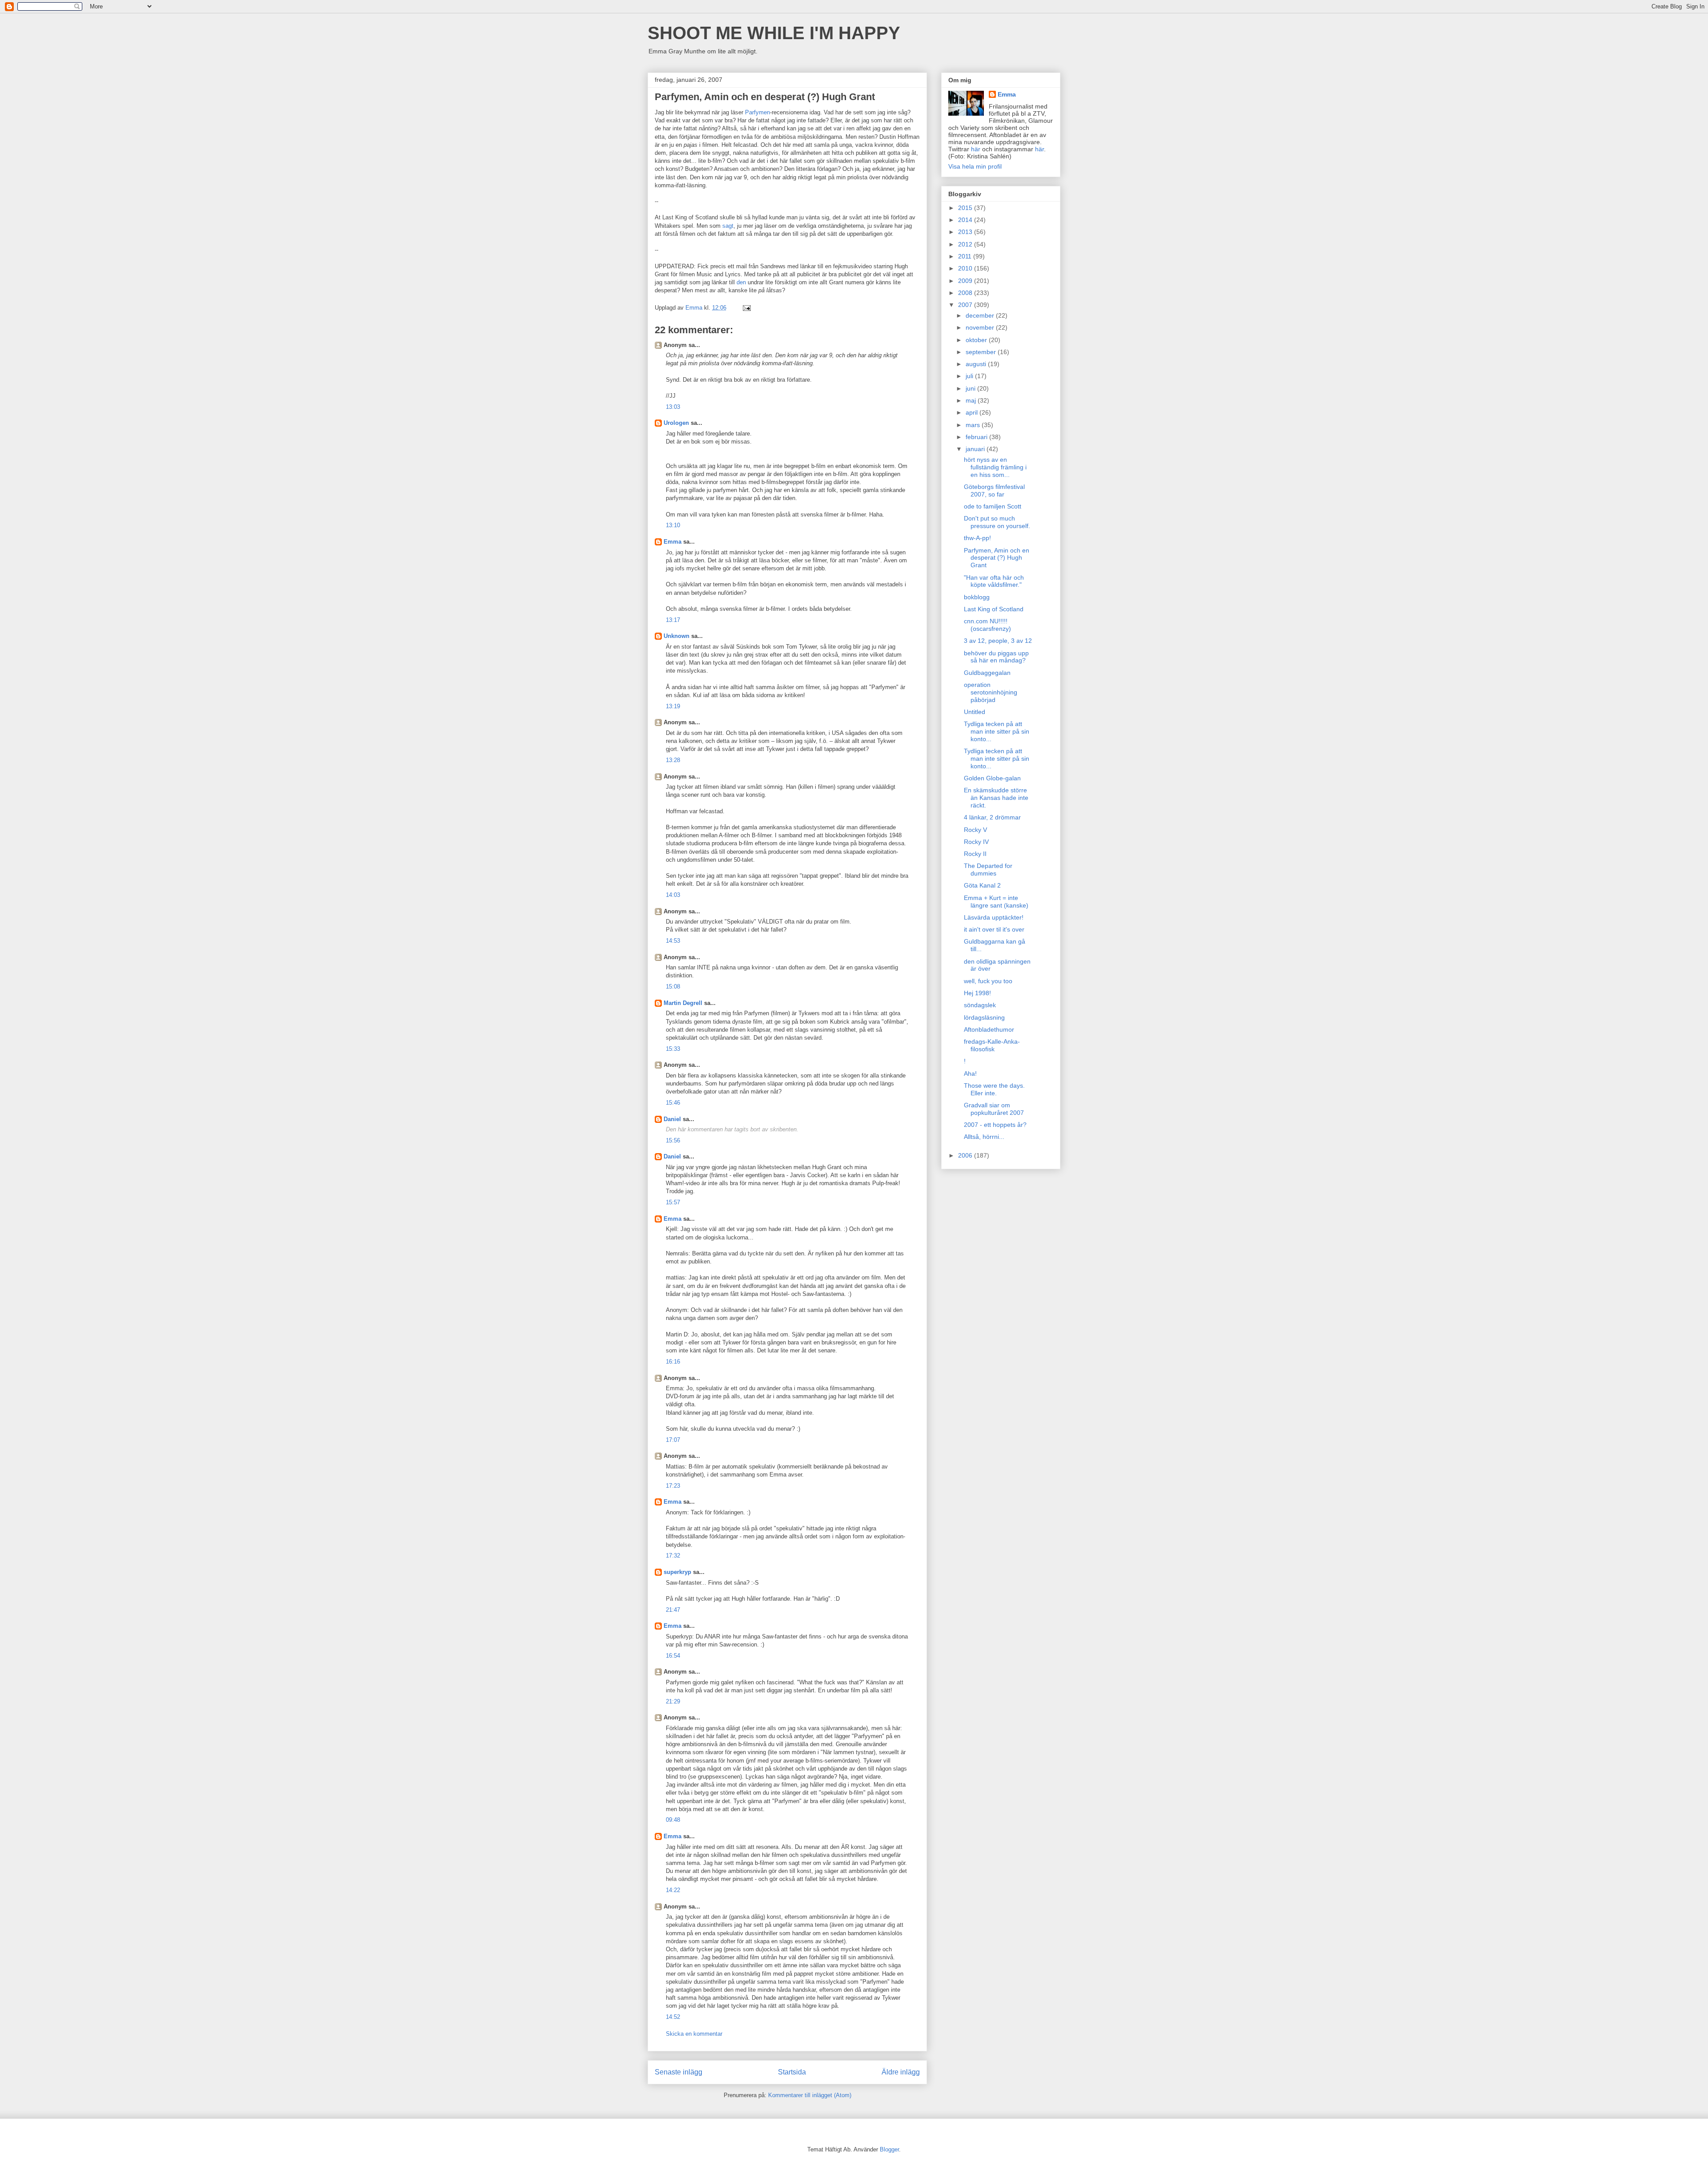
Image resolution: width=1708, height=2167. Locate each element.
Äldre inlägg (901, 2072)
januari (976, 449)
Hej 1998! (977, 993)
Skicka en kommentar (694, 2034)
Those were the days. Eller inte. (994, 1089)
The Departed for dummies (988, 870)
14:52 (673, 2017)
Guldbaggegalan (987, 673)
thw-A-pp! (977, 538)
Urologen (676, 423)
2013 (966, 232)
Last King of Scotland (994, 609)
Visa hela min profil (975, 166)
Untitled (975, 712)
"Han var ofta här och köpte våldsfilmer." (994, 581)
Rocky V (975, 830)
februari (977, 437)
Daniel (672, 1119)
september (982, 352)
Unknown (677, 636)
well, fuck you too (988, 981)
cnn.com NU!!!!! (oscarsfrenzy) (987, 625)
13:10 (673, 525)
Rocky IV (976, 842)
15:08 (673, 987)
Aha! (970, 1073)
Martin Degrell (683, 1003)
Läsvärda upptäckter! (994, 917)
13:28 (673, 760)
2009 (966, 281)
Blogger (889, 2149)
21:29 (673, 1701)
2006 (966, 1155)
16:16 (673, 1362)
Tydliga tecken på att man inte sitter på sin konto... (997, 731)
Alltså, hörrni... (984, 1137)
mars (974, 425)
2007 (966, 305)
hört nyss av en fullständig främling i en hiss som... (995, 467)
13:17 (673, 620)
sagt (728, 226)
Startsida (792, 2072)
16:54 (673, 1656)
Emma (673, 542)
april (973, 412)
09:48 (673, 1820)
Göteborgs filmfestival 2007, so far (994, 490)
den (741, 282)
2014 (966, 220)
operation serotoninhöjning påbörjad (991, 692)
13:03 (673, 407)
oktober (977, 340)
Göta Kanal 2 (982, 885)
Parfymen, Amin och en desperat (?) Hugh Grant (997, 558)
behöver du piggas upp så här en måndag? (996, 657)
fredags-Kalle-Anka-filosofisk (992, 1045)
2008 (966, 293)
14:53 (673, 941)
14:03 (673, 895)
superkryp (677, 1572)
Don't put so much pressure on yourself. (997, 522)
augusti (977, 364)
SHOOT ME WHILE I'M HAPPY (774, 33)
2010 (966, 268)
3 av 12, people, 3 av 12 (998, 641)
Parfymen (757, 112)
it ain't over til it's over (994, 929)
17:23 (673, 1486)
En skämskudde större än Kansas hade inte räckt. (996, 798)
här (976, 149)
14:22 (673, 1890)
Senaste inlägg (679, 2072)
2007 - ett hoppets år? (995, 1125)
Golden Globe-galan (992, 778)
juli (970, 376)
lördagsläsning (984, 1017)
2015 (966, 208)
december (981, 315)
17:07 (673, 1440)
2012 (966, 244)
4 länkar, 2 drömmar (992, 817)
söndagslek (980, 1005)
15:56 (673, 1140)
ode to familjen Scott (993, 506)
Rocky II (975, 854)
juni (971, 388)
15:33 (673, 1049)
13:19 (673, 706)
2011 (966, 256)
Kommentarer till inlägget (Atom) (810, 2095)
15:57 (673, 1202)
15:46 (673, 1103)
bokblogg (977, 597)
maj (972, 400)
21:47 (673, 1610)
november (981, 327)
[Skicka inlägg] (746, 308)
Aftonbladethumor (989, 1029)
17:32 (673, 1556)
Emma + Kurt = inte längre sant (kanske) (996, 902)
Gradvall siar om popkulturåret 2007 (994, 1109)
